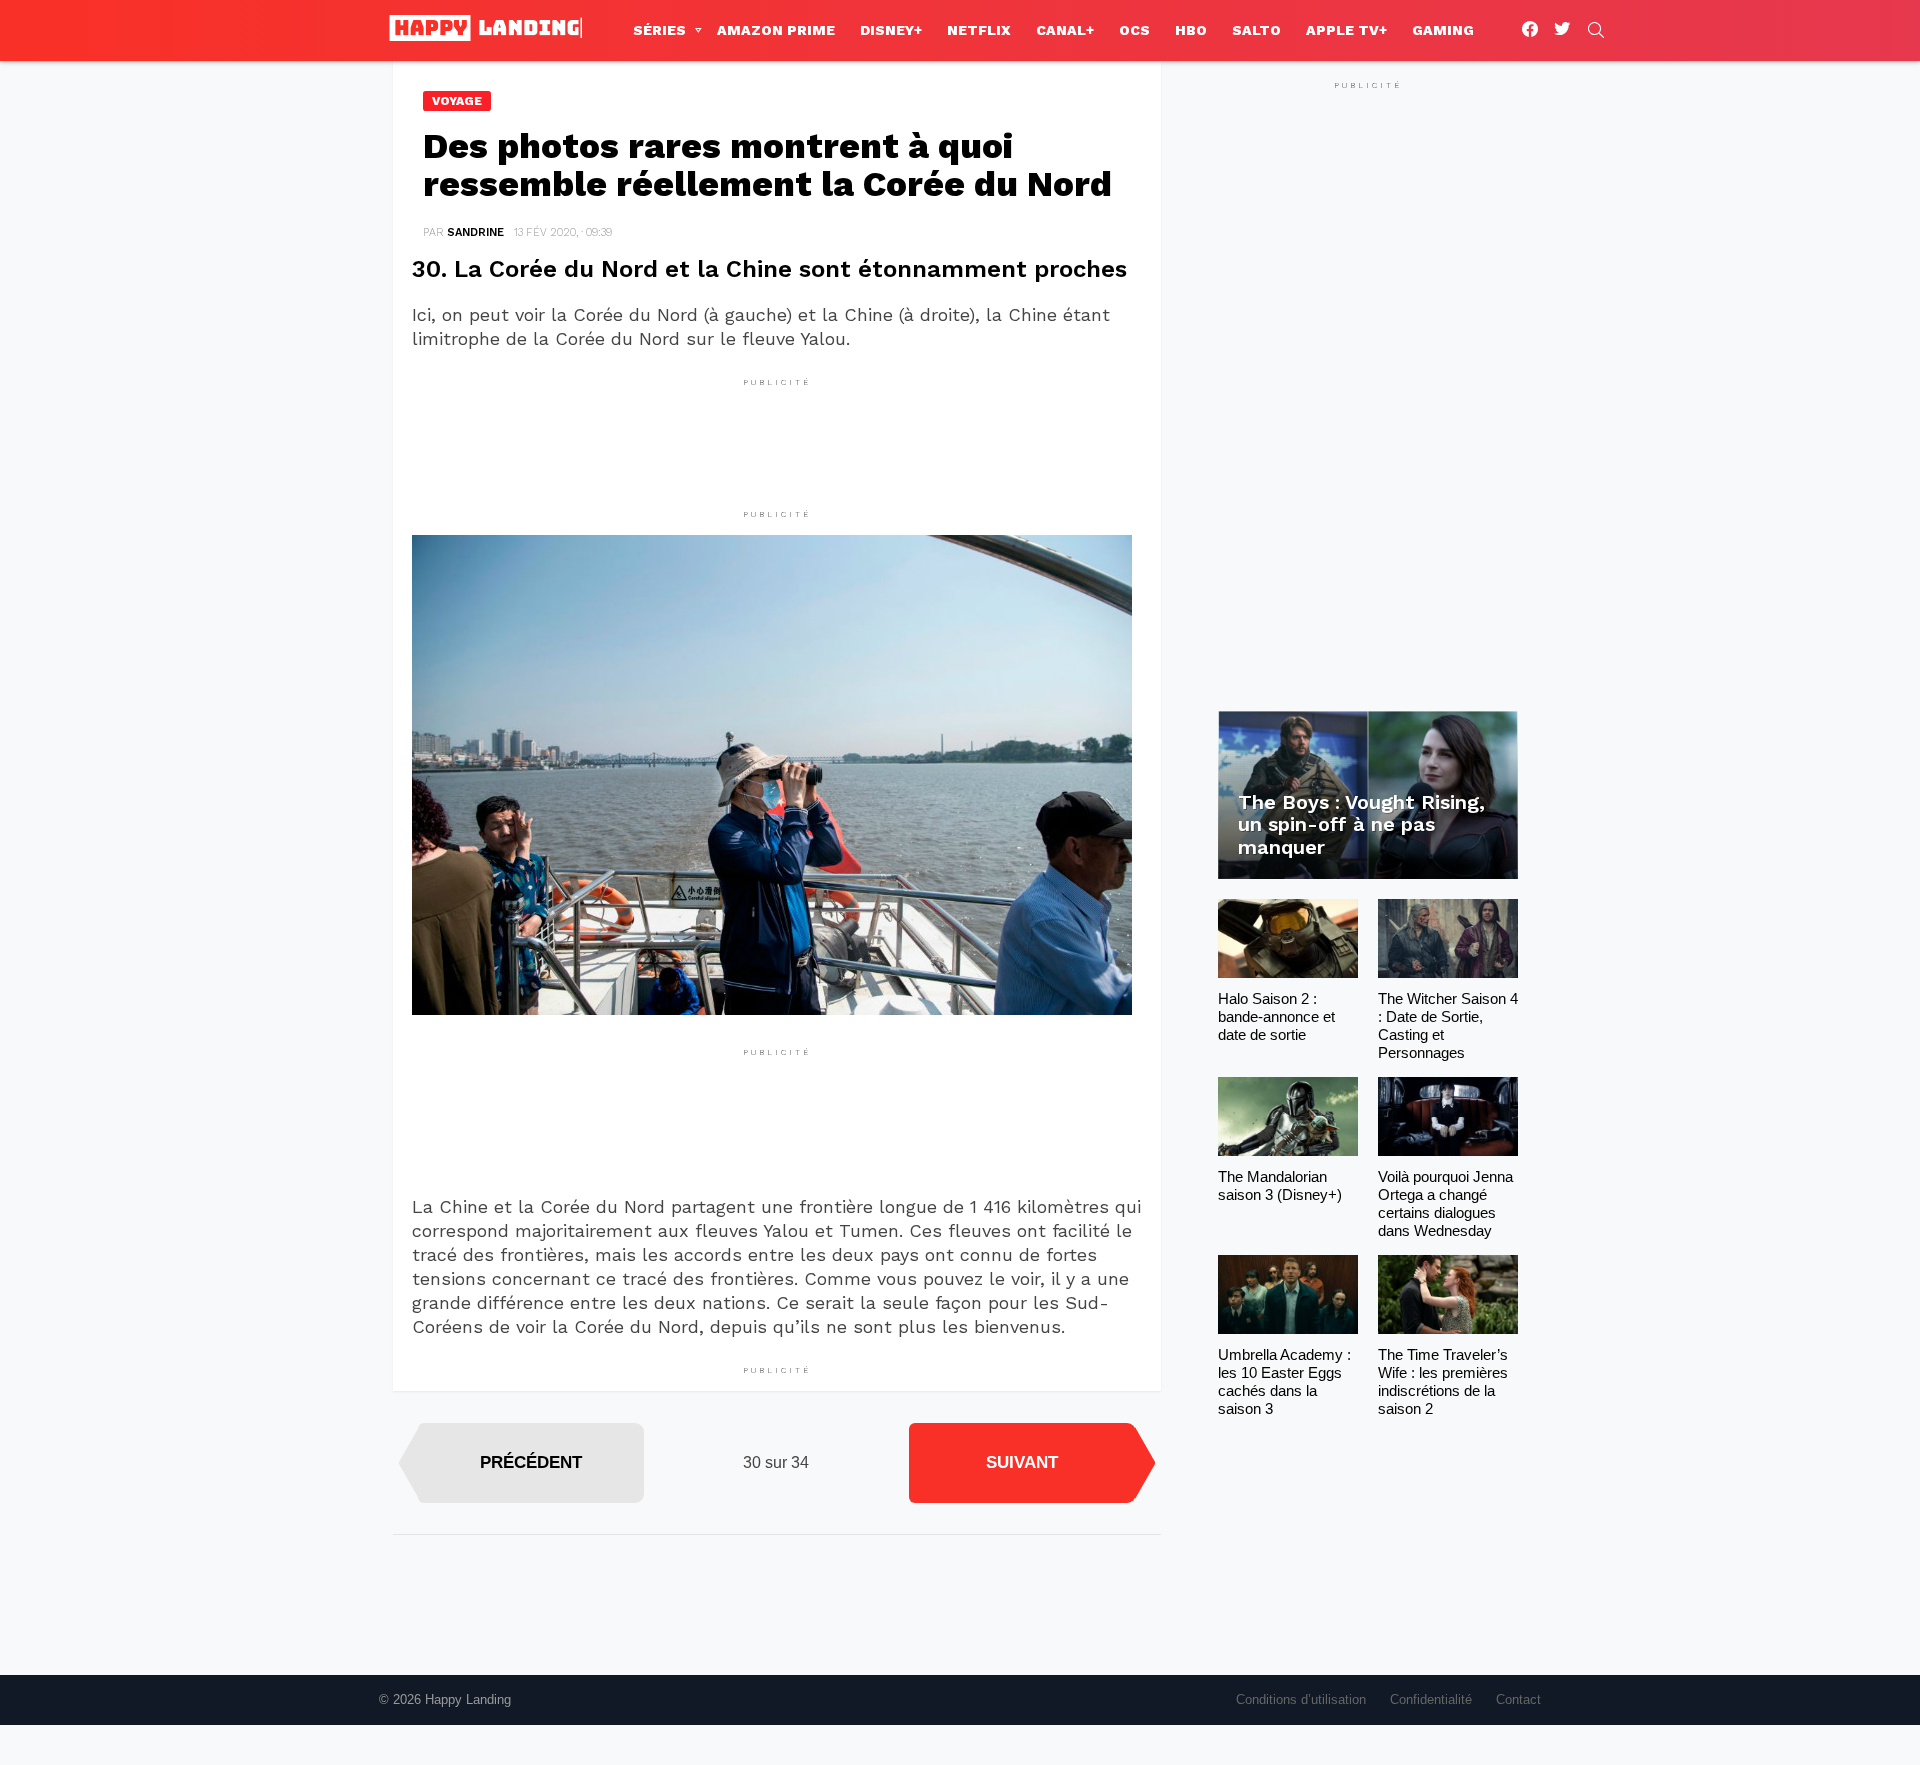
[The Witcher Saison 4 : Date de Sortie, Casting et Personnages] (1448, 938)
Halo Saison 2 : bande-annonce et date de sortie (1276, 1016)
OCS (1134, 30)
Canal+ (1065, 30)
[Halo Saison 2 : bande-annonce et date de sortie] (1288, 938)
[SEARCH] (1596, 30)
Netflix (979, 30)
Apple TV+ (1346, 30)
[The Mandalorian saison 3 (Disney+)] (1288, 1116)
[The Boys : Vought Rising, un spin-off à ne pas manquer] (1368, 795)
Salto (1256, 30)
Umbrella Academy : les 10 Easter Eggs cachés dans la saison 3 (1284, 1381)
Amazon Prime (776, 30)
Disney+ (891, 30)
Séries (659, 30)
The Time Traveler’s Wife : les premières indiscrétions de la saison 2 (1443, 1381)
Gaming (1443, 30)
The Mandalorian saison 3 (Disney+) (1280, 1185)
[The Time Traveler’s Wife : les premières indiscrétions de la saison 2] (1448, 1294)
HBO (1191, 30)
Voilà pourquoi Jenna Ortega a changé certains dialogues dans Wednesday (1445, 1203)
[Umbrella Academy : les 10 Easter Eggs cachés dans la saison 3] (1288, 1294)
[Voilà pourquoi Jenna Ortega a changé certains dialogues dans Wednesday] (1448, 1116)
